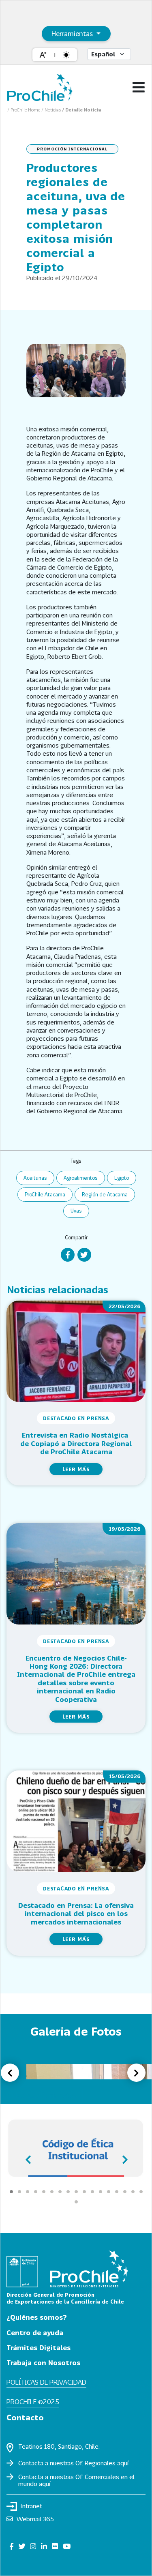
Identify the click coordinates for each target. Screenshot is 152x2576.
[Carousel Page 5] (44, 2192)
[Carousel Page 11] (92, 2192)
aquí (123, 2463)
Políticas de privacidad (46, 2382)
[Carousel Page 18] (76, 2202)
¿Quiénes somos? (37, 2317)
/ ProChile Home (24, 110)
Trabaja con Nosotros (43, 2363)
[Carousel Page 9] (76, 2192)
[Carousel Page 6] (52, 2192)
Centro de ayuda (35, 2333)
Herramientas (73, 33)
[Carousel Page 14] (117, 2192)
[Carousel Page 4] (36, 2192)
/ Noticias (52, 110)
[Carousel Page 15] (125, 2192)
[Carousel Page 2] (19, 2192)
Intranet (31, 2506)
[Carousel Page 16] (133, 2192)
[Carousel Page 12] (101, 2192)
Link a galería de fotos (42, 2095)
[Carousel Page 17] (141, 2192)
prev (28, 2157)
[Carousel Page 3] (28, 2192)
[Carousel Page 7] (60, 2192)
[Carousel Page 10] (84, 2192)
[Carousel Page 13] (109, 2192)
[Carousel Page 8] (68, 2192)
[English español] (109, 54)
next (124, 2157)
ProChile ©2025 (33, 2401)
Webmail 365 (35, 2519)
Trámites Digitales (39, 2348)
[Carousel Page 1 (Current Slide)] (11, 2192)
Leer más (76, 1469)
